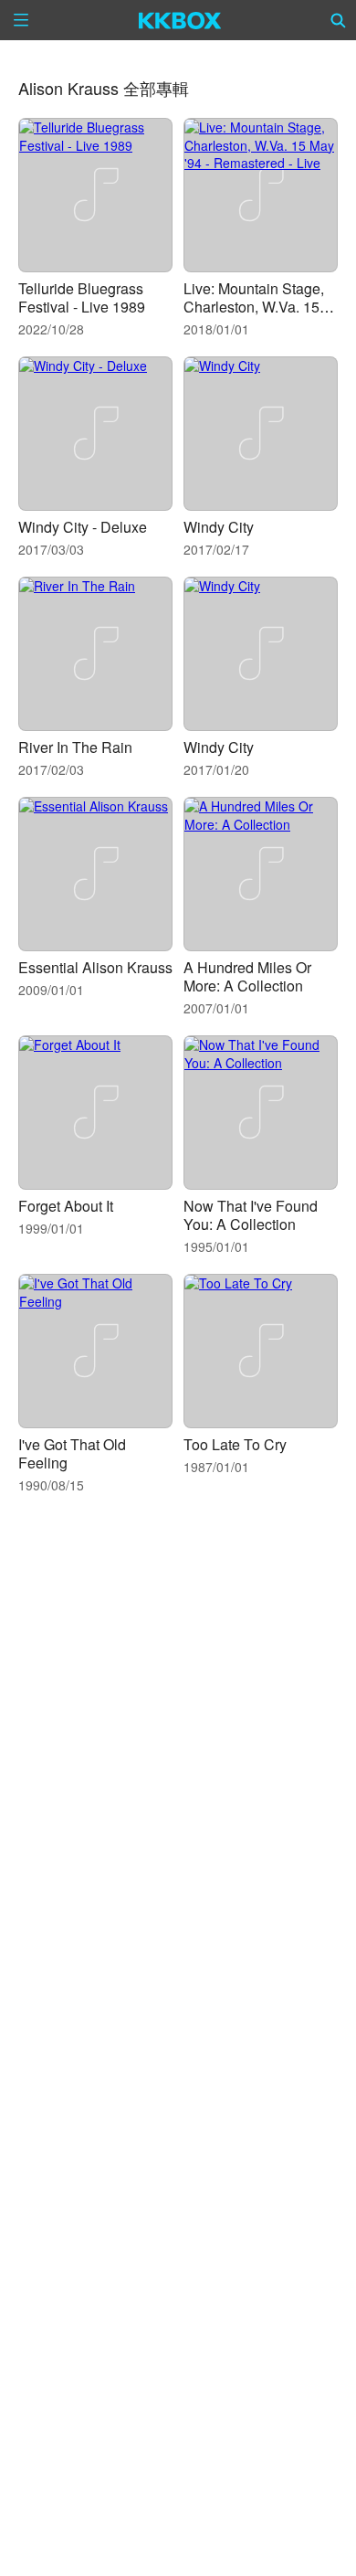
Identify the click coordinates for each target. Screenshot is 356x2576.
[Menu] (21, 20)
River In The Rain (75, 747)
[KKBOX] (180, 20)
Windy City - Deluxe (83, 527)
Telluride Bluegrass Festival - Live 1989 (82, 297)
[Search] (339, 20)
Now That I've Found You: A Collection (251, 1215)
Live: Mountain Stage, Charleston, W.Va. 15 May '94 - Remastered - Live (258, 316)
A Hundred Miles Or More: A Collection (247, 976)
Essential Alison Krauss (95, 967)
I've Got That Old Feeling (72, 1453)
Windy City (219, 527)
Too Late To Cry (235, 1444)
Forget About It (66, 1206)
